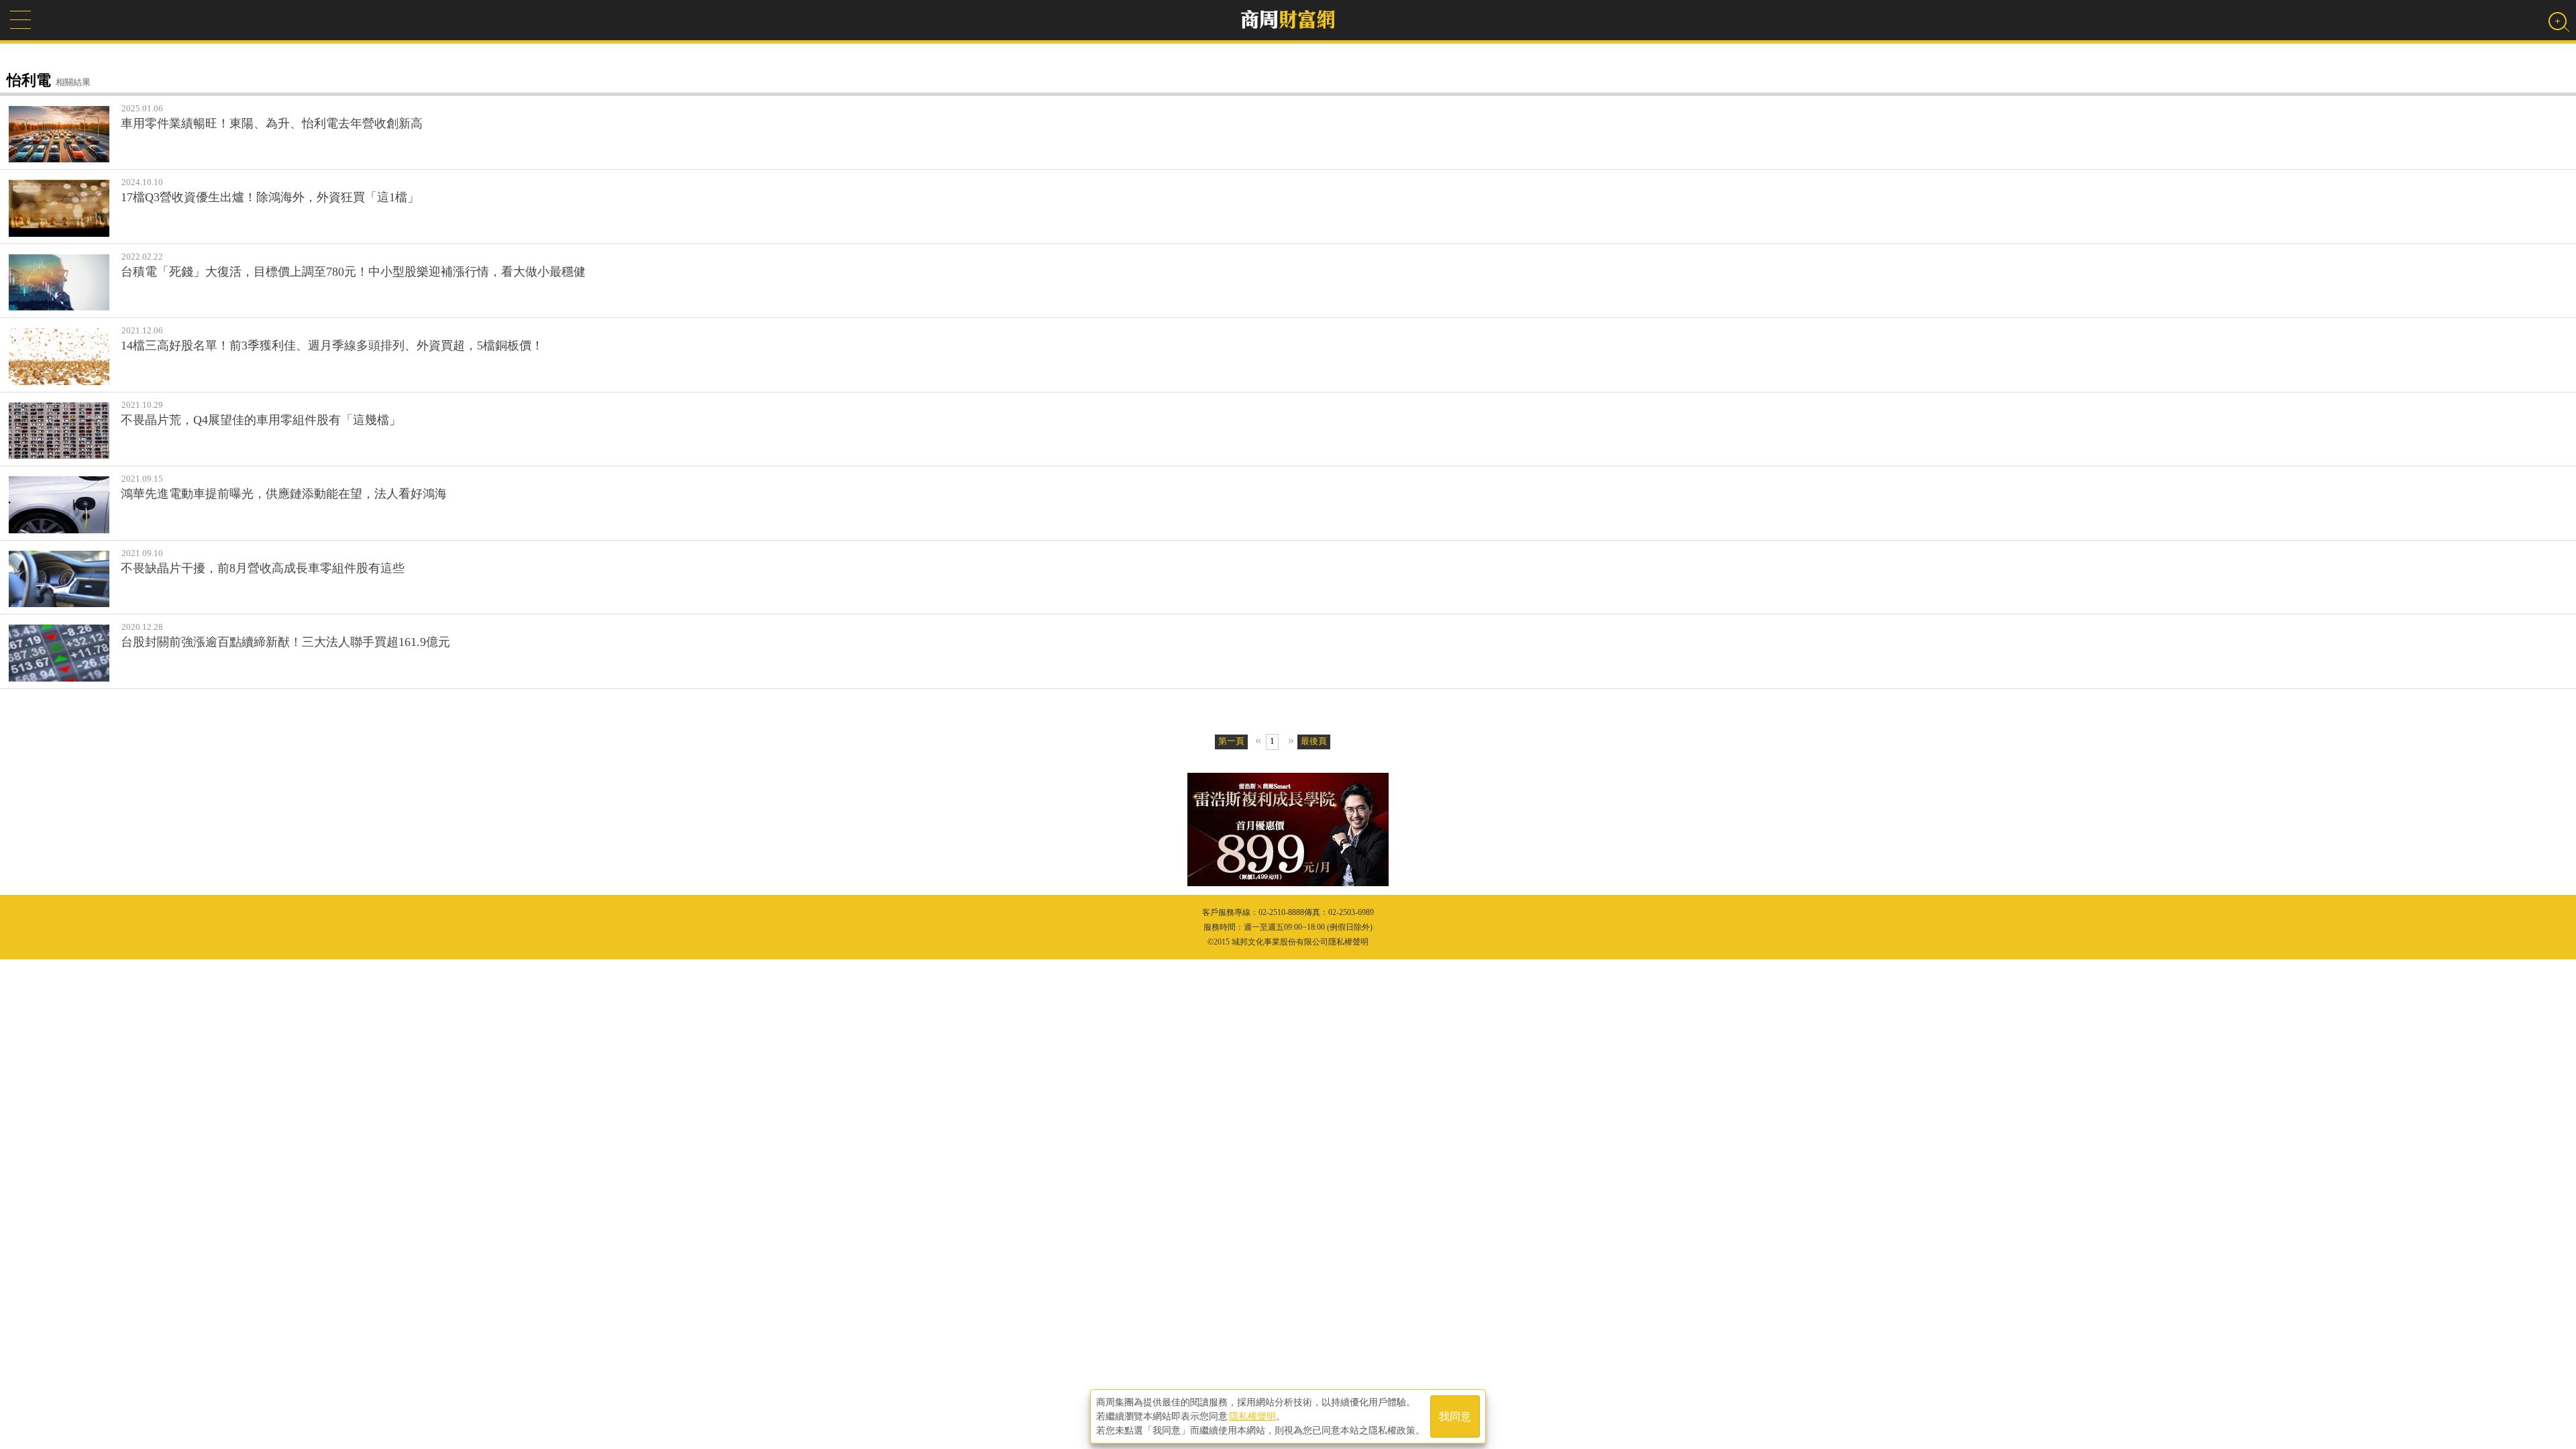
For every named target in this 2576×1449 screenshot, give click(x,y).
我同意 (1455, 1416)
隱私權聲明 (1252, 1416)
